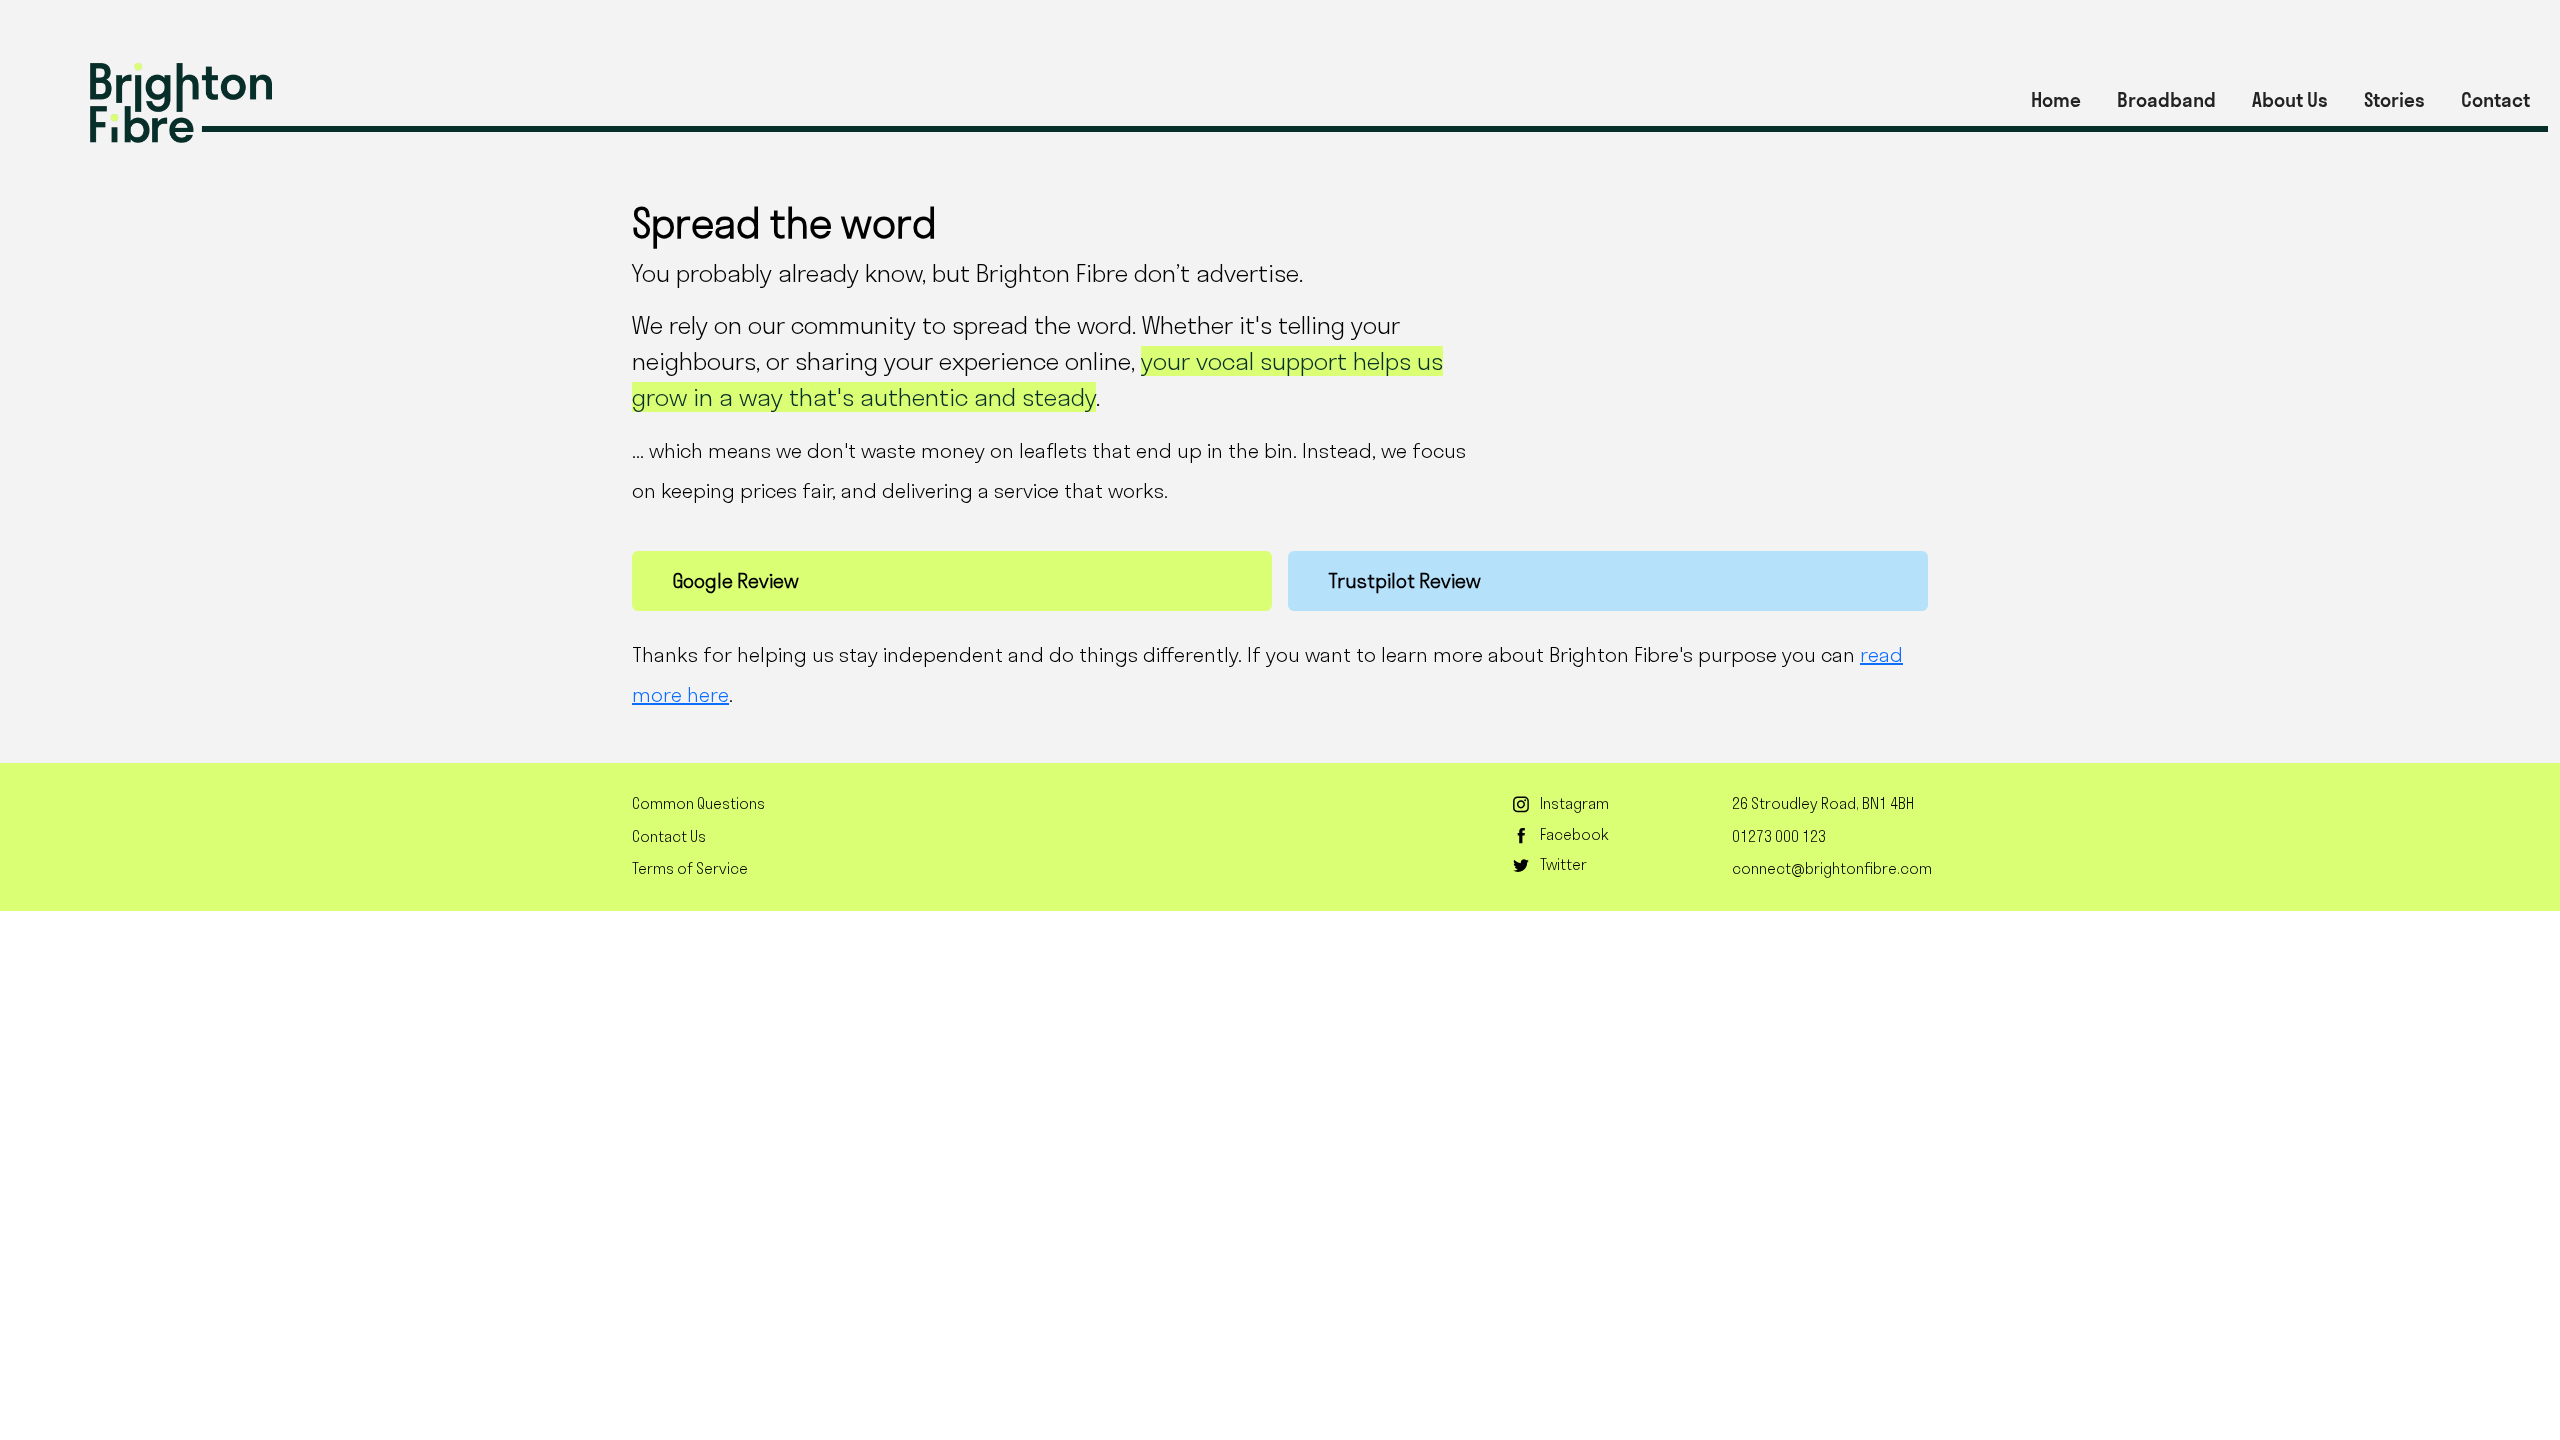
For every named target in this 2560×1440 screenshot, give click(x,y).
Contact (2495, 100)
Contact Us (669, 836)
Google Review (735, 581)
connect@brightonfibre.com (1832, 868)
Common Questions (698, 803)
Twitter (1563, 864)
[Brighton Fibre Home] (181, 103)
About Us (2290, 100)
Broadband (2166, 100)
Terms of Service (690, 868)
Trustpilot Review (1404, 581)
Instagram (1574, 803)
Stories (2394, 100)
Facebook (1574, 834)
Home (2056, 100)
